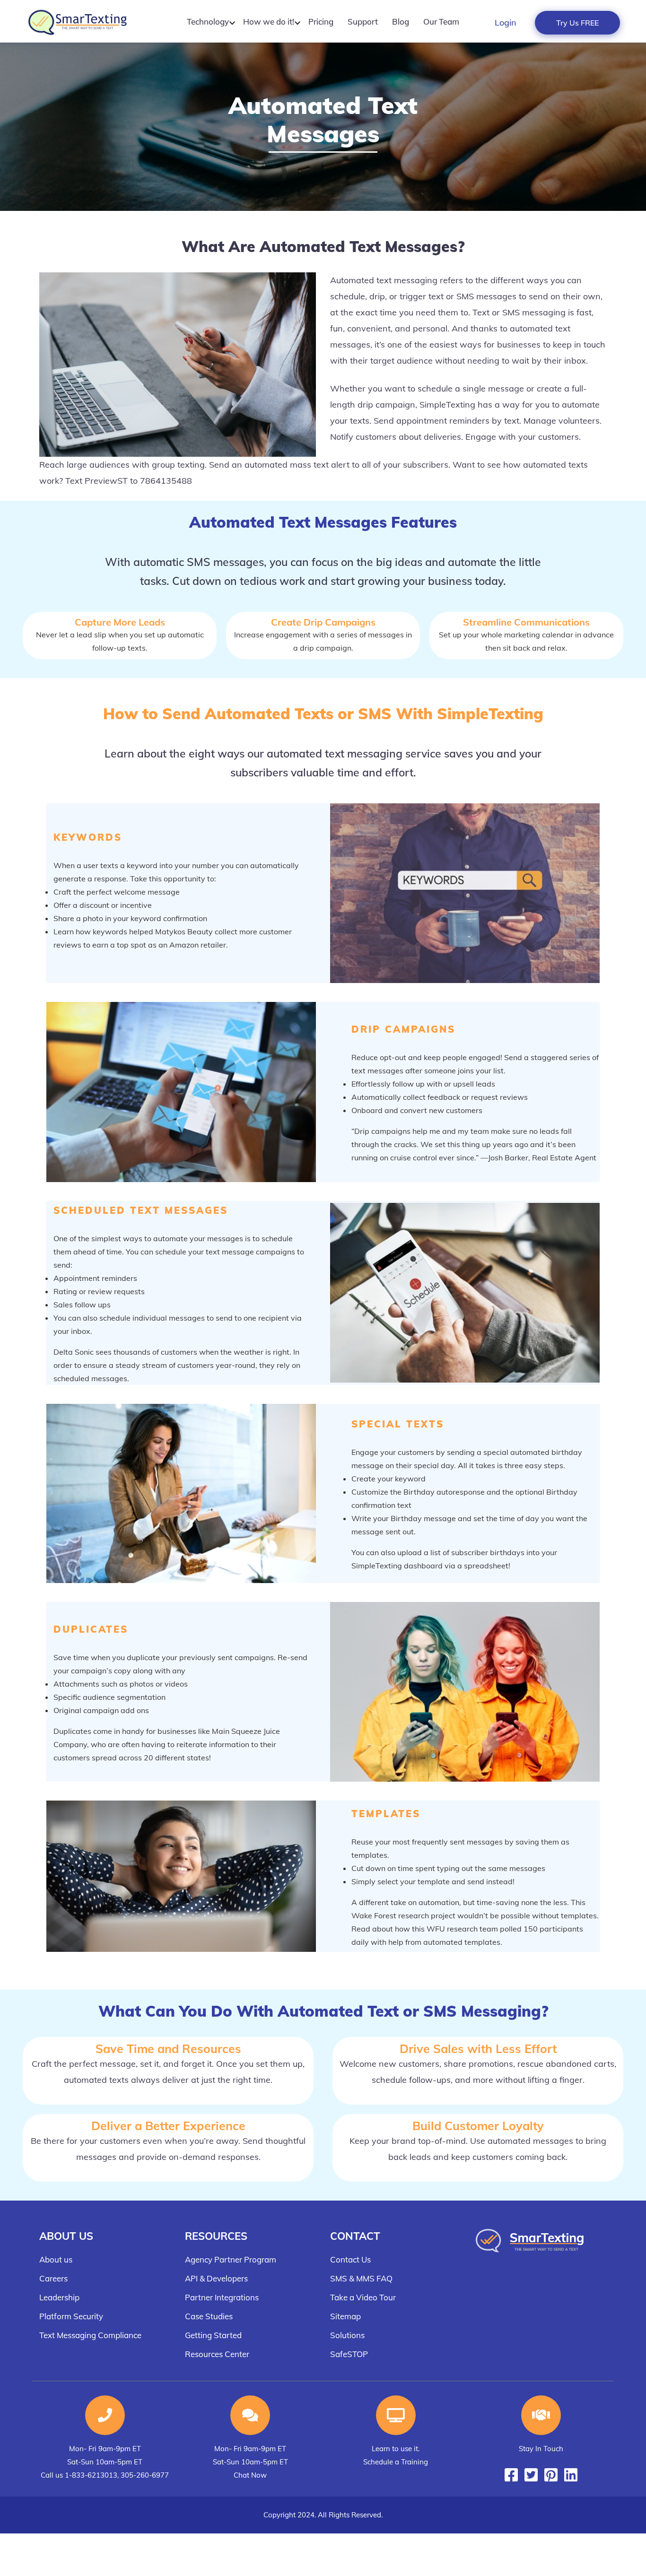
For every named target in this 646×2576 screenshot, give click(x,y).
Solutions (347, 2335)
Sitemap (345, 2316)
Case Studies (209, 2316)
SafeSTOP (349, 2354)
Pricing (321, 22)
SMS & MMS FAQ (361, 2278)
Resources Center (217, 2354)
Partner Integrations (222, 2297)
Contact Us (350, 2259)
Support (363, 22)
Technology (208, 22)
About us (56, 2259)
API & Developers (216, 2278)
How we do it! (269, 22)
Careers (53, 2278)
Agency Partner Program (231, 2259)
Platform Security (71, 2316)
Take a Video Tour (363, 2297)
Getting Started (213, 2335)
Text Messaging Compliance (90, 2335)
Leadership (59, 2297)
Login (506, 22)
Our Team (441, 22)
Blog (401, 22)
